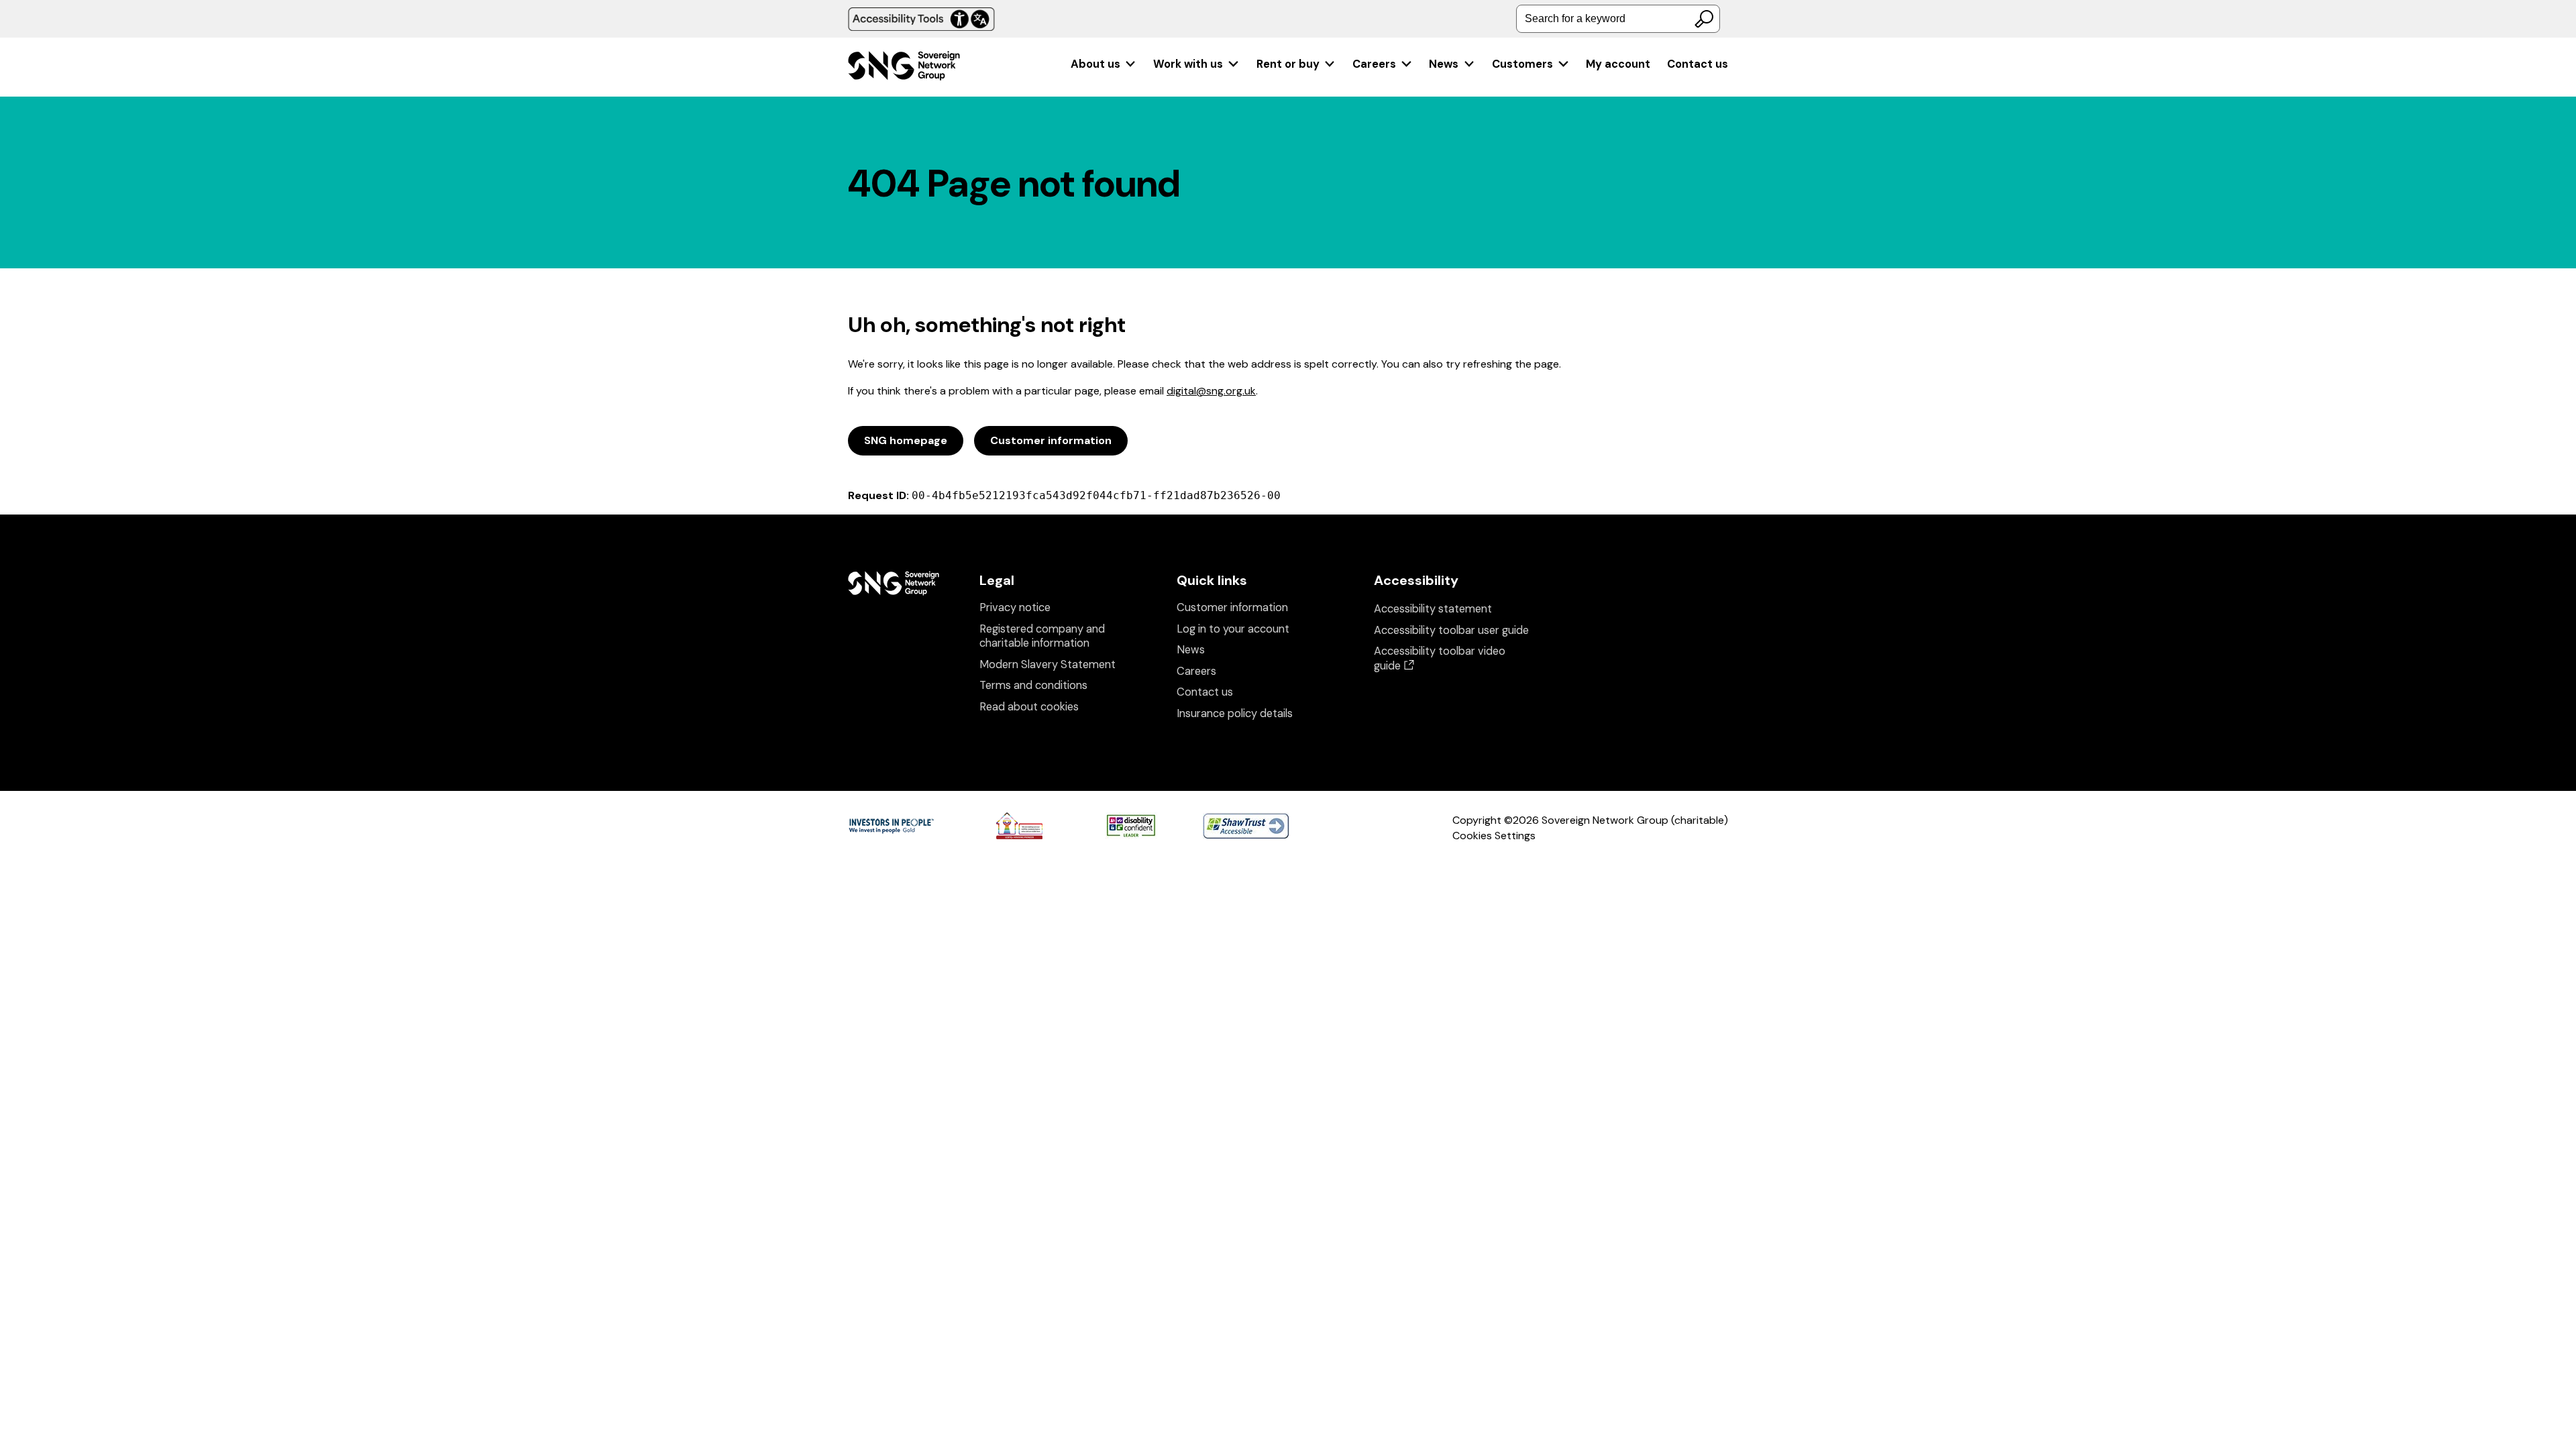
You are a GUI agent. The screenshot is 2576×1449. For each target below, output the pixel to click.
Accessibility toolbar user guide (1451, 630)
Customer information (1051, 440)
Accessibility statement (1433, 609)
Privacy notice (1015, 607)
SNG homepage (906, 440)
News (1444, 64)
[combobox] (1618, 19)
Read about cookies (1029, 707)
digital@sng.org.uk (1211, 391)
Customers (1522, 64)
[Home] (904, 67)
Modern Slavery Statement (1048, 664)
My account (1618, 64)
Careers (1374, 64)
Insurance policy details (1235, 713)
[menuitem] (1104, 64)
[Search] (1704, 19)
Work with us (1188, 64)
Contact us (1698, 64)
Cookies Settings (1494, 836)
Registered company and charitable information (1042, 636)
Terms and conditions (1033, 685)
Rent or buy (1288, 64)
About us (1095, 64)
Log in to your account (1233, 629)
